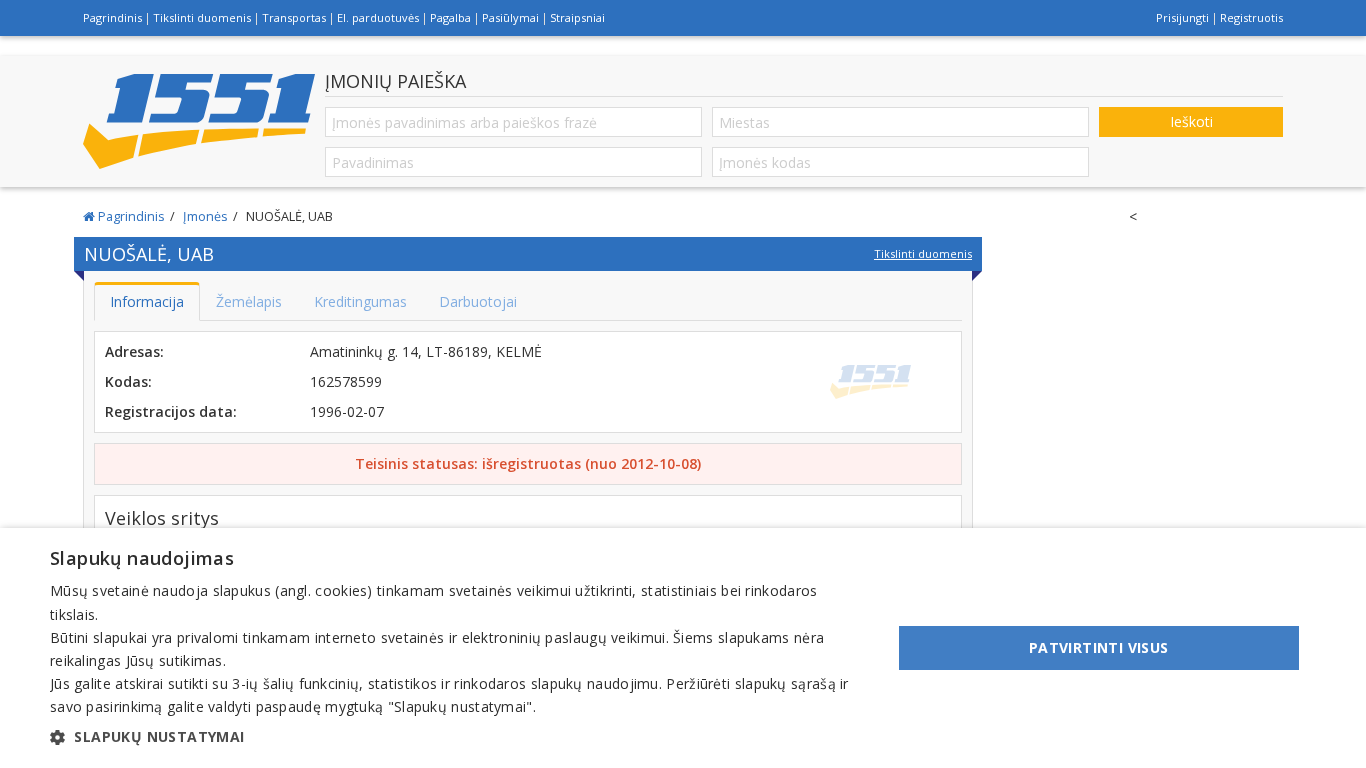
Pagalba (450, 17)
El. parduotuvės (378, 17)
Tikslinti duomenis (202, 17)
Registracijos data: (171, 411)
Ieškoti (1191, 121)
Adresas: (134, 351)
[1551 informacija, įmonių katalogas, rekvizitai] (199, 122)
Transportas (294, 17)
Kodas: (128, 381)
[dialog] (683, 648)
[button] (458, 737)
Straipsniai (577, 17)
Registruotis (1251, 17)
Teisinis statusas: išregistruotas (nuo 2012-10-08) (528, 463)
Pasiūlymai (510, 17)
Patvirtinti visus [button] (1099, 647)
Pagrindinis (112, 17)
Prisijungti (1182, 17)
